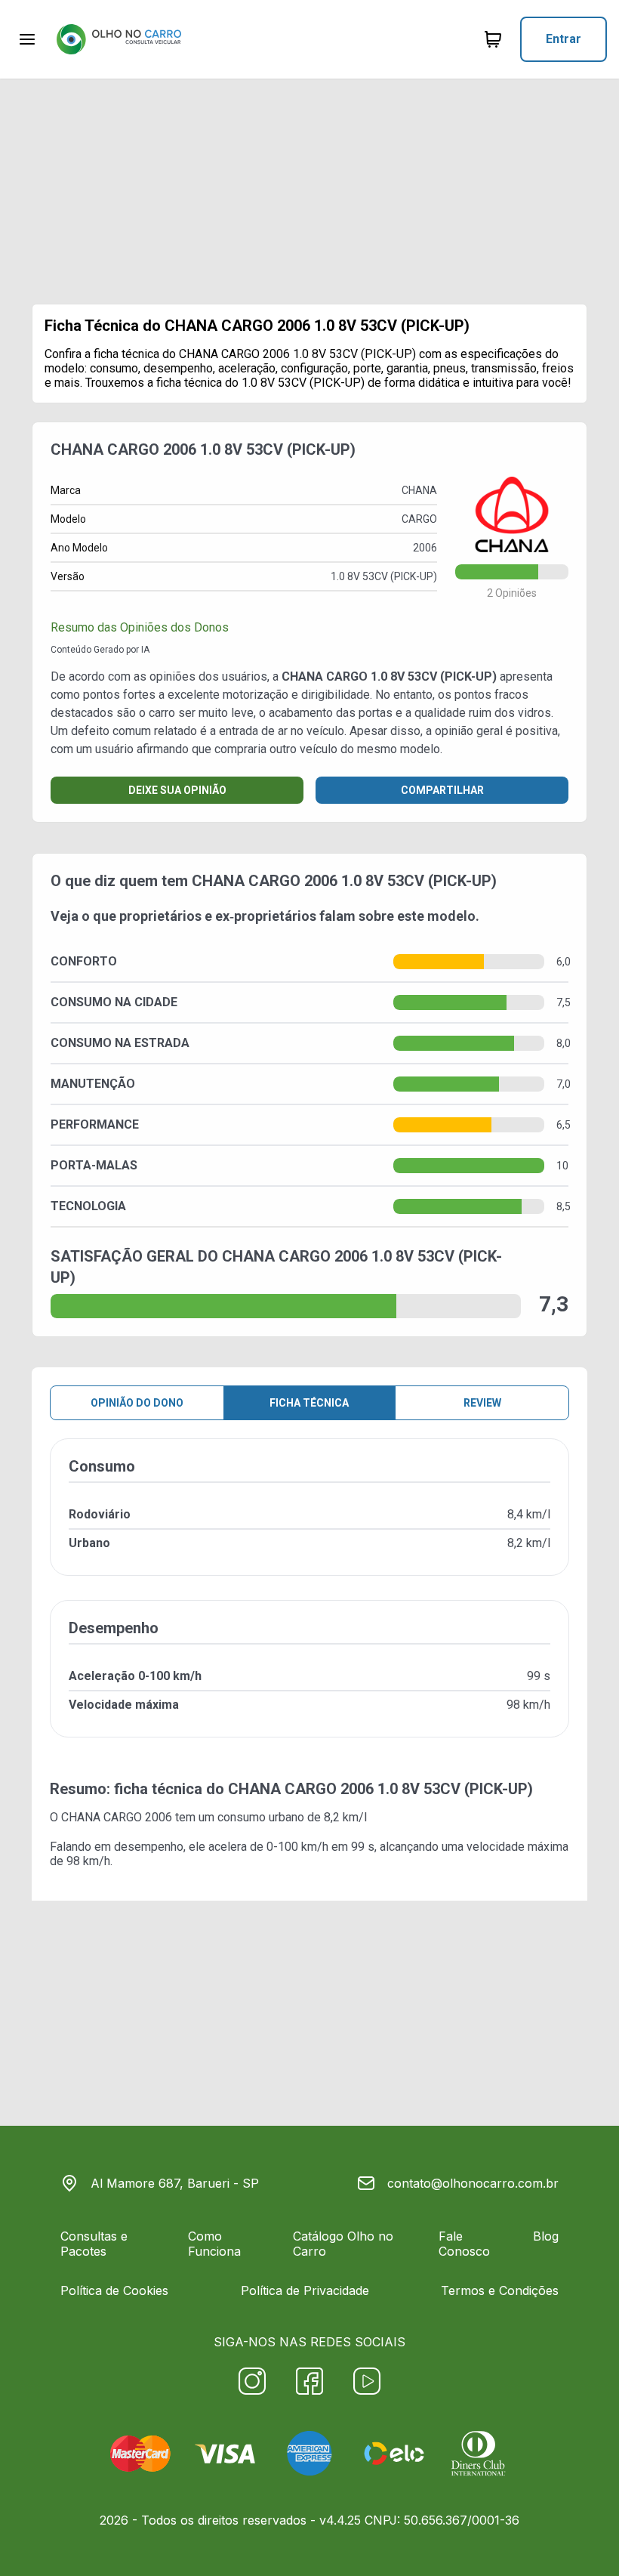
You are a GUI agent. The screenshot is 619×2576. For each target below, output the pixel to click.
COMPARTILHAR (442, 790)
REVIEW (482, 1403)
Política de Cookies (114, 2290)
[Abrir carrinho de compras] (493, 39)
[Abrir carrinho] (27, 39)
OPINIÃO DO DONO (137, 1403)
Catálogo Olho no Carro (343, 2244)
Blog (546, 2236)
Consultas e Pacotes (94, 2244)
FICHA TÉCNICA (309, 1403)
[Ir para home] (119, 39)
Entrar (564, 39)
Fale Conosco (464, 2244)
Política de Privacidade (305, 2290)
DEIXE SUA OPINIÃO (177, 790)
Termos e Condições (500, 2290)
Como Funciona (214, 2244)
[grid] (309, 1600)
